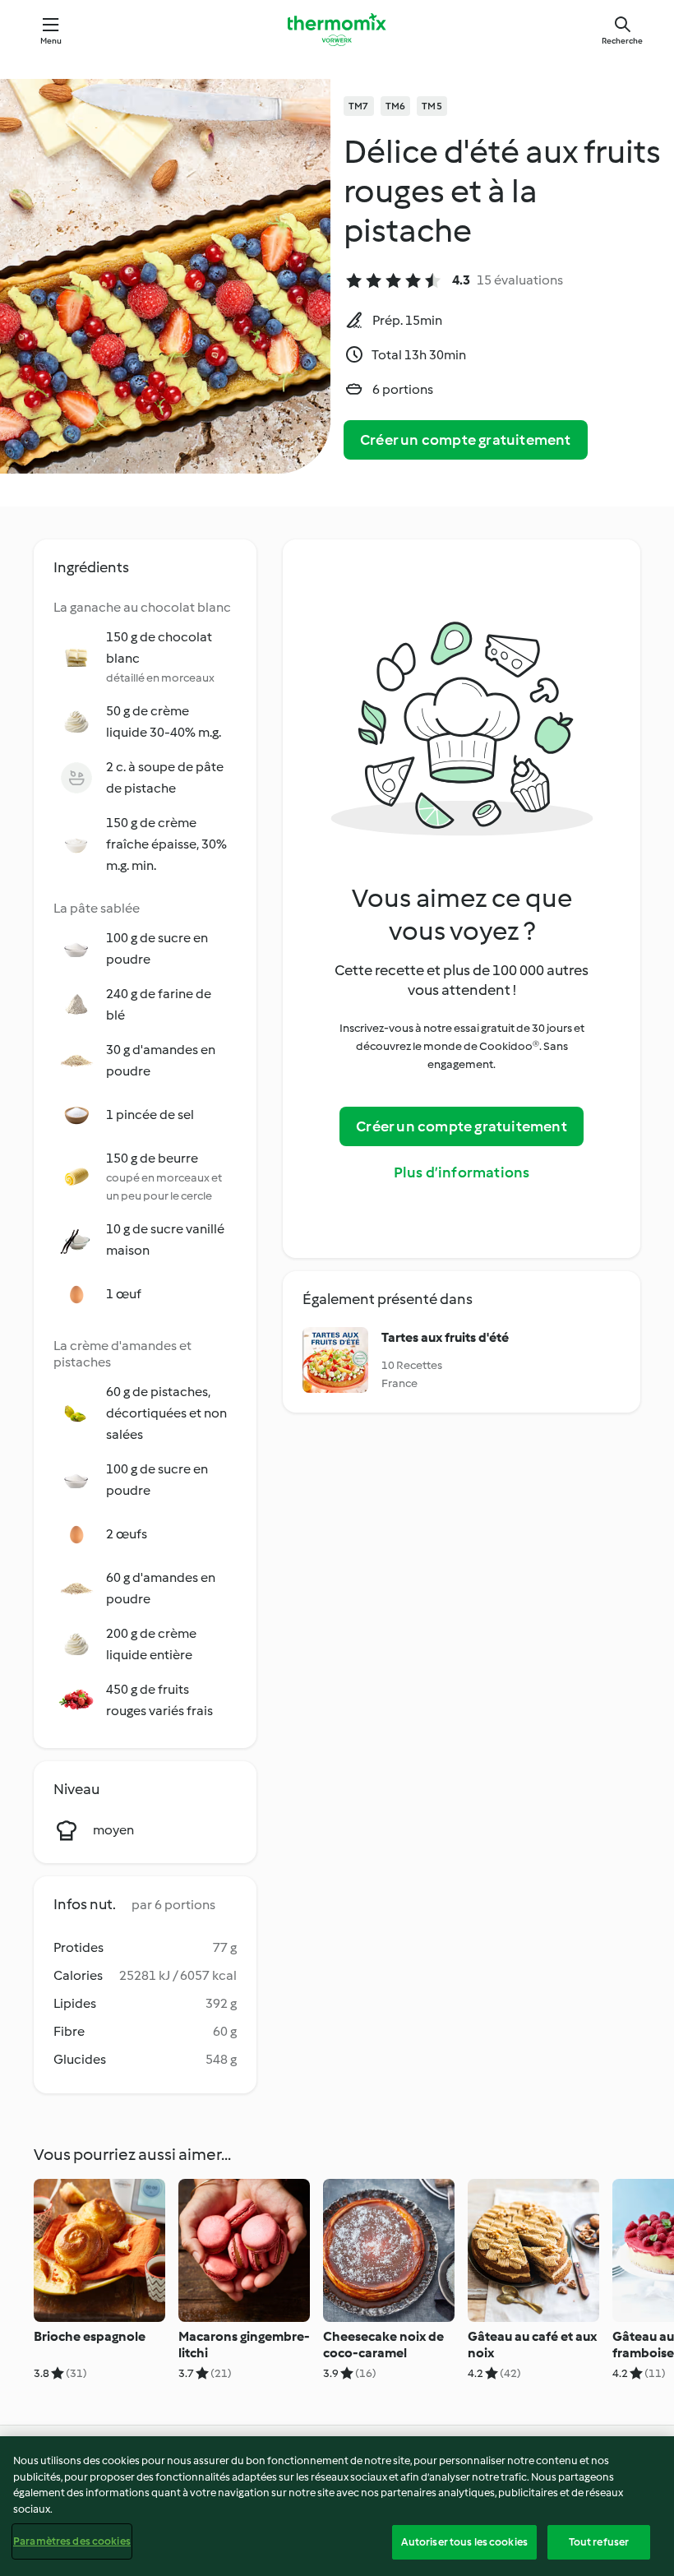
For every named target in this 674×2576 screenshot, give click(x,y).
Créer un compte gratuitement (466, 440)
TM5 (432, 106)
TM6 (396, 106)
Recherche (622, 41)
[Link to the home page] (337, 30)
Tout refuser (599, 2542)
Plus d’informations (462, 1172)
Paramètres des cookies (72, 2541)
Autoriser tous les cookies (464, 2542)
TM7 (359, 106)
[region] (337, 2506)
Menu (51, 41)
